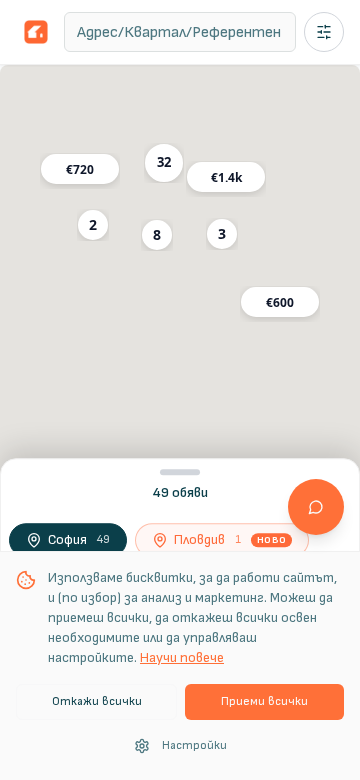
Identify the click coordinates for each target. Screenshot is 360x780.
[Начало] (36, 32)
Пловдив (230, 539)
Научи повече (182, 657)
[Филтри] (324, 32)
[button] (164, 163)
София (79, 539)
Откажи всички (97, 701)
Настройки (194, 745)
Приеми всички (264, 701)
